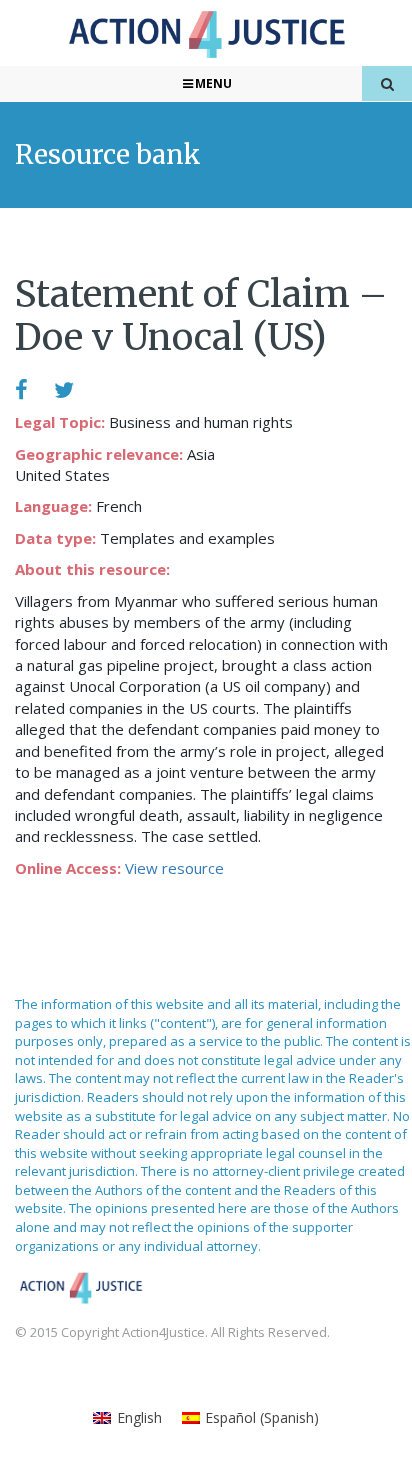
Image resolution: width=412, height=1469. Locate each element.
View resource (174, 868)
